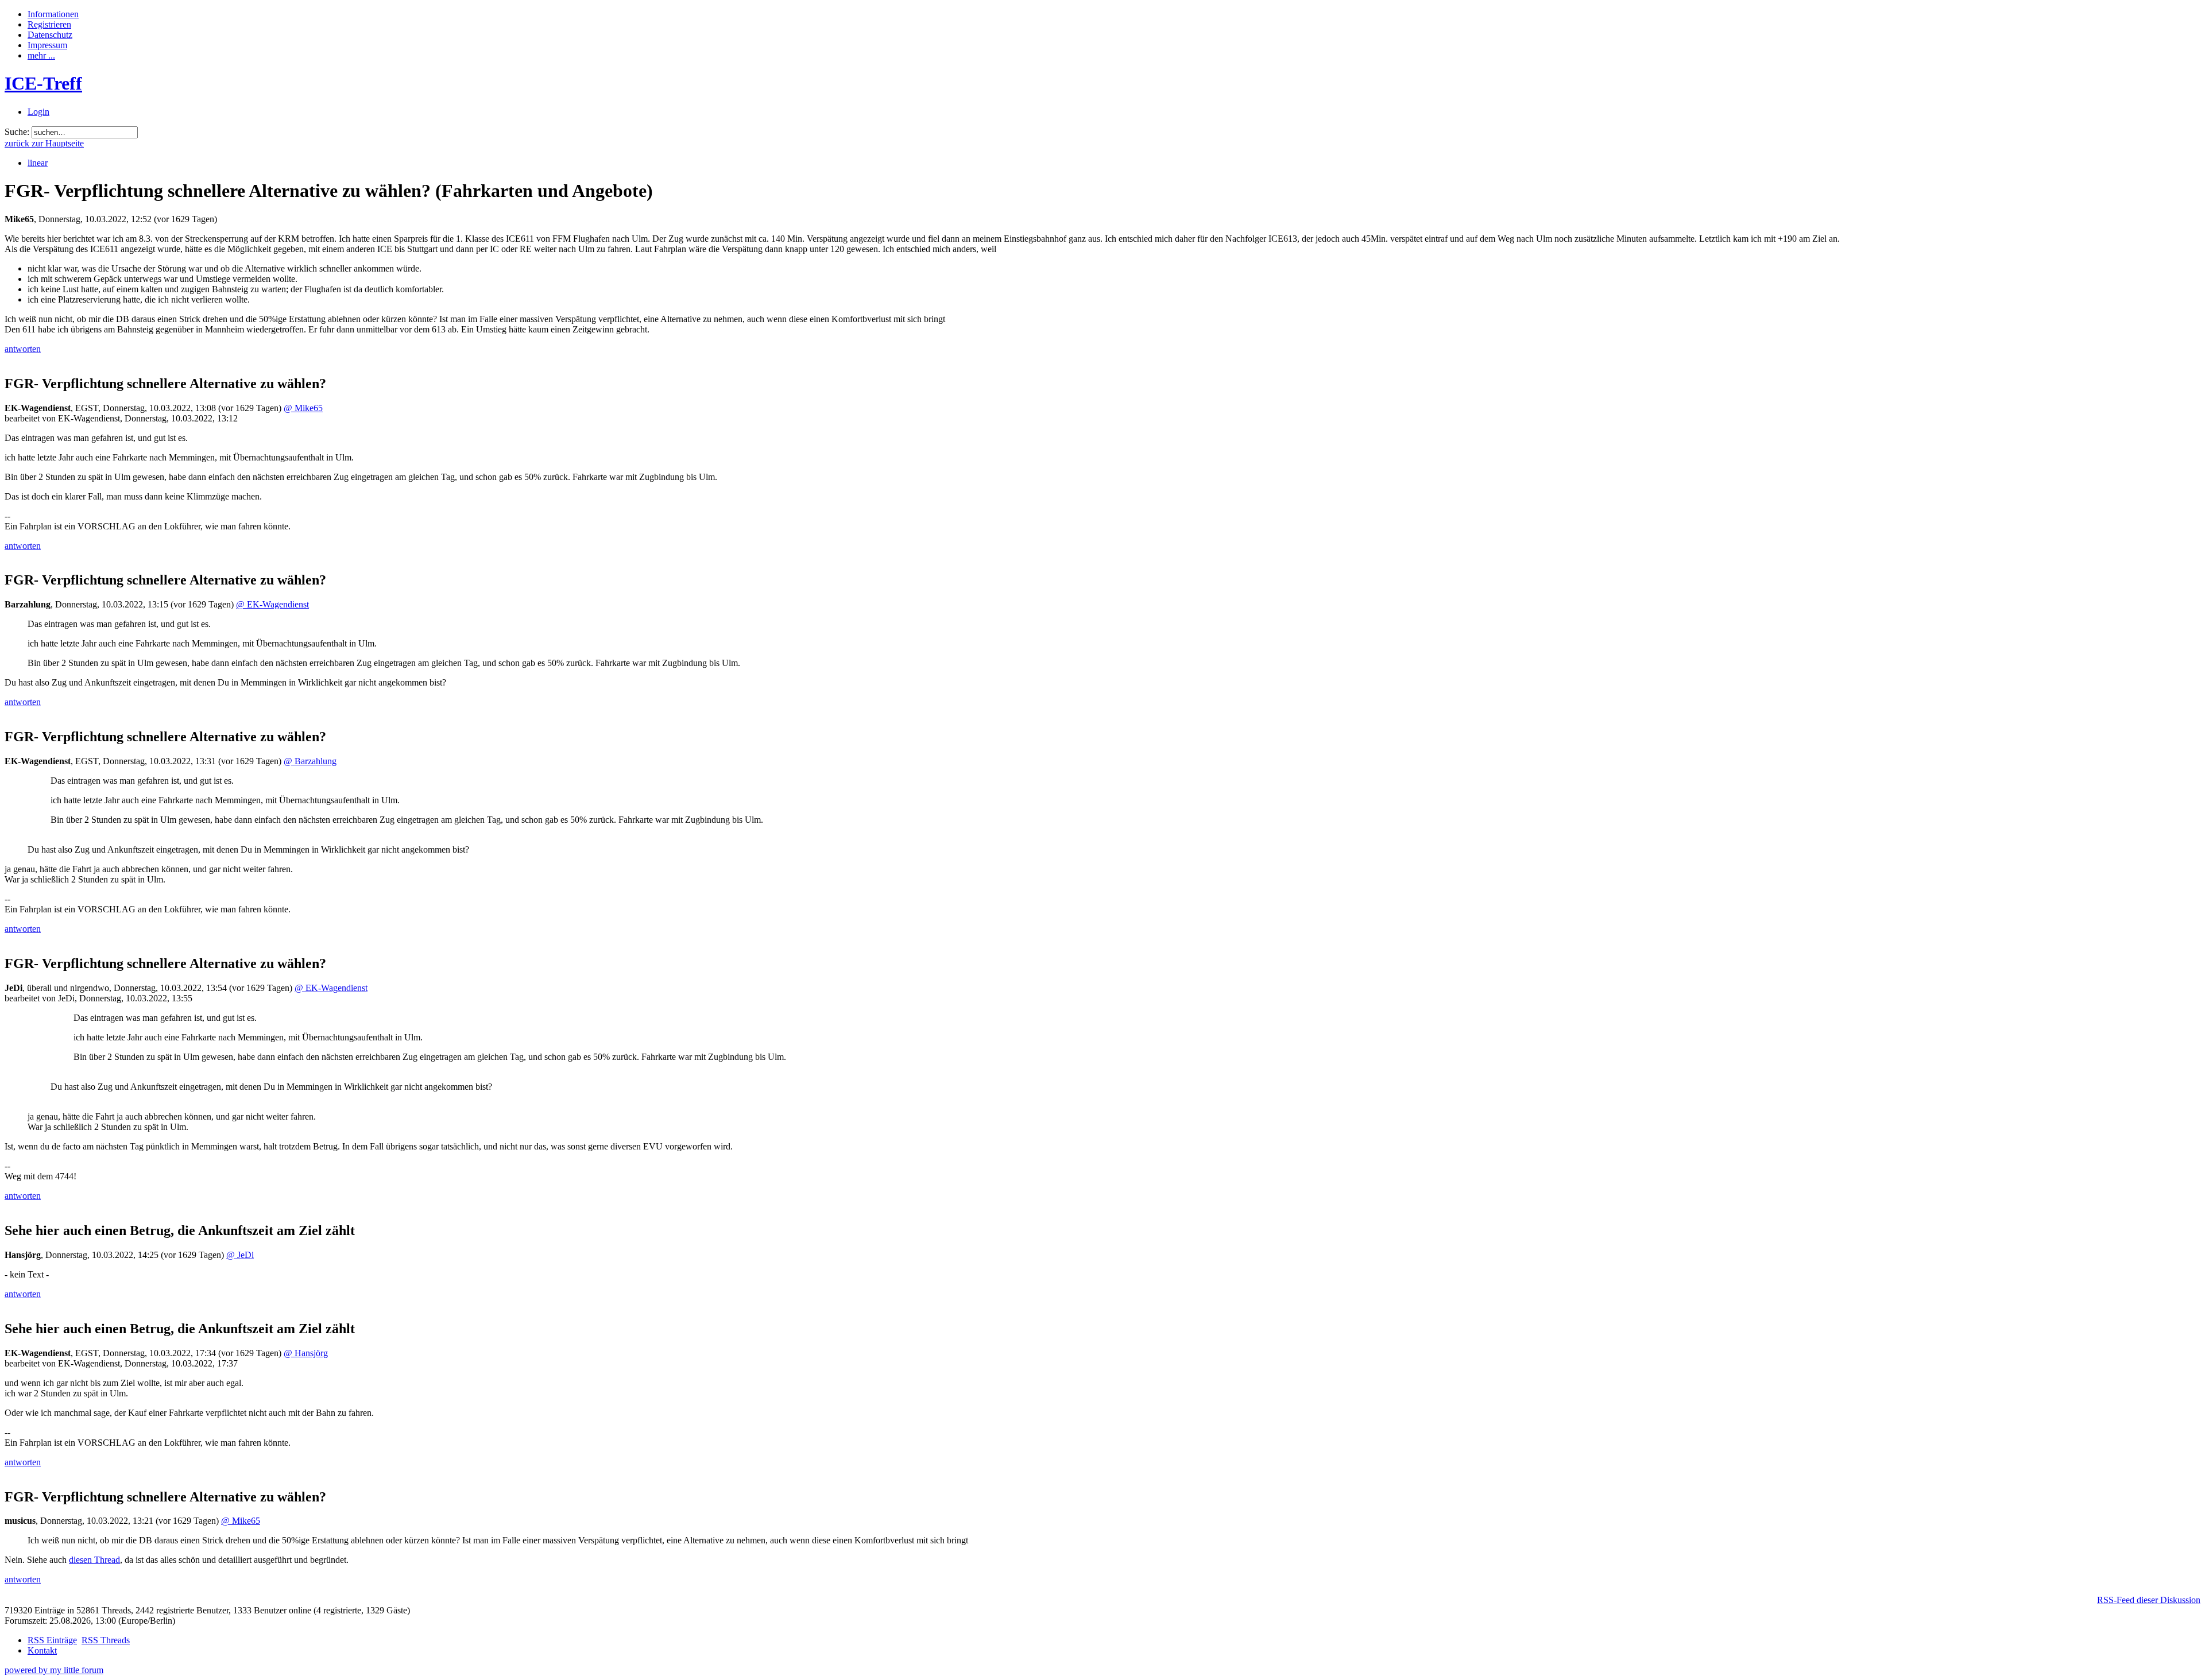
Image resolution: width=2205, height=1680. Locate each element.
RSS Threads (106, 1640)
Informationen (53, 14)
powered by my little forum (54, 1670)
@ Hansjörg (306, 1353)
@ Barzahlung (310, 761)
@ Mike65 (303, 408)
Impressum (47, 45)
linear (38, 163)
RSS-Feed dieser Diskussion (2149, 1600)
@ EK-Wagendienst (272, 604)
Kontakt (42, 1650)
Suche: (17, 132)
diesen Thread (94, 1560)
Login (38, 112)
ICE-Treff (43, 83)
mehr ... (41, 55)
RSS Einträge (52, 1640)
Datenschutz (50, 35)
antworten (23, 349)
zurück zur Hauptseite (44, 143)
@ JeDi (240, 1255)
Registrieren (49, 24)
